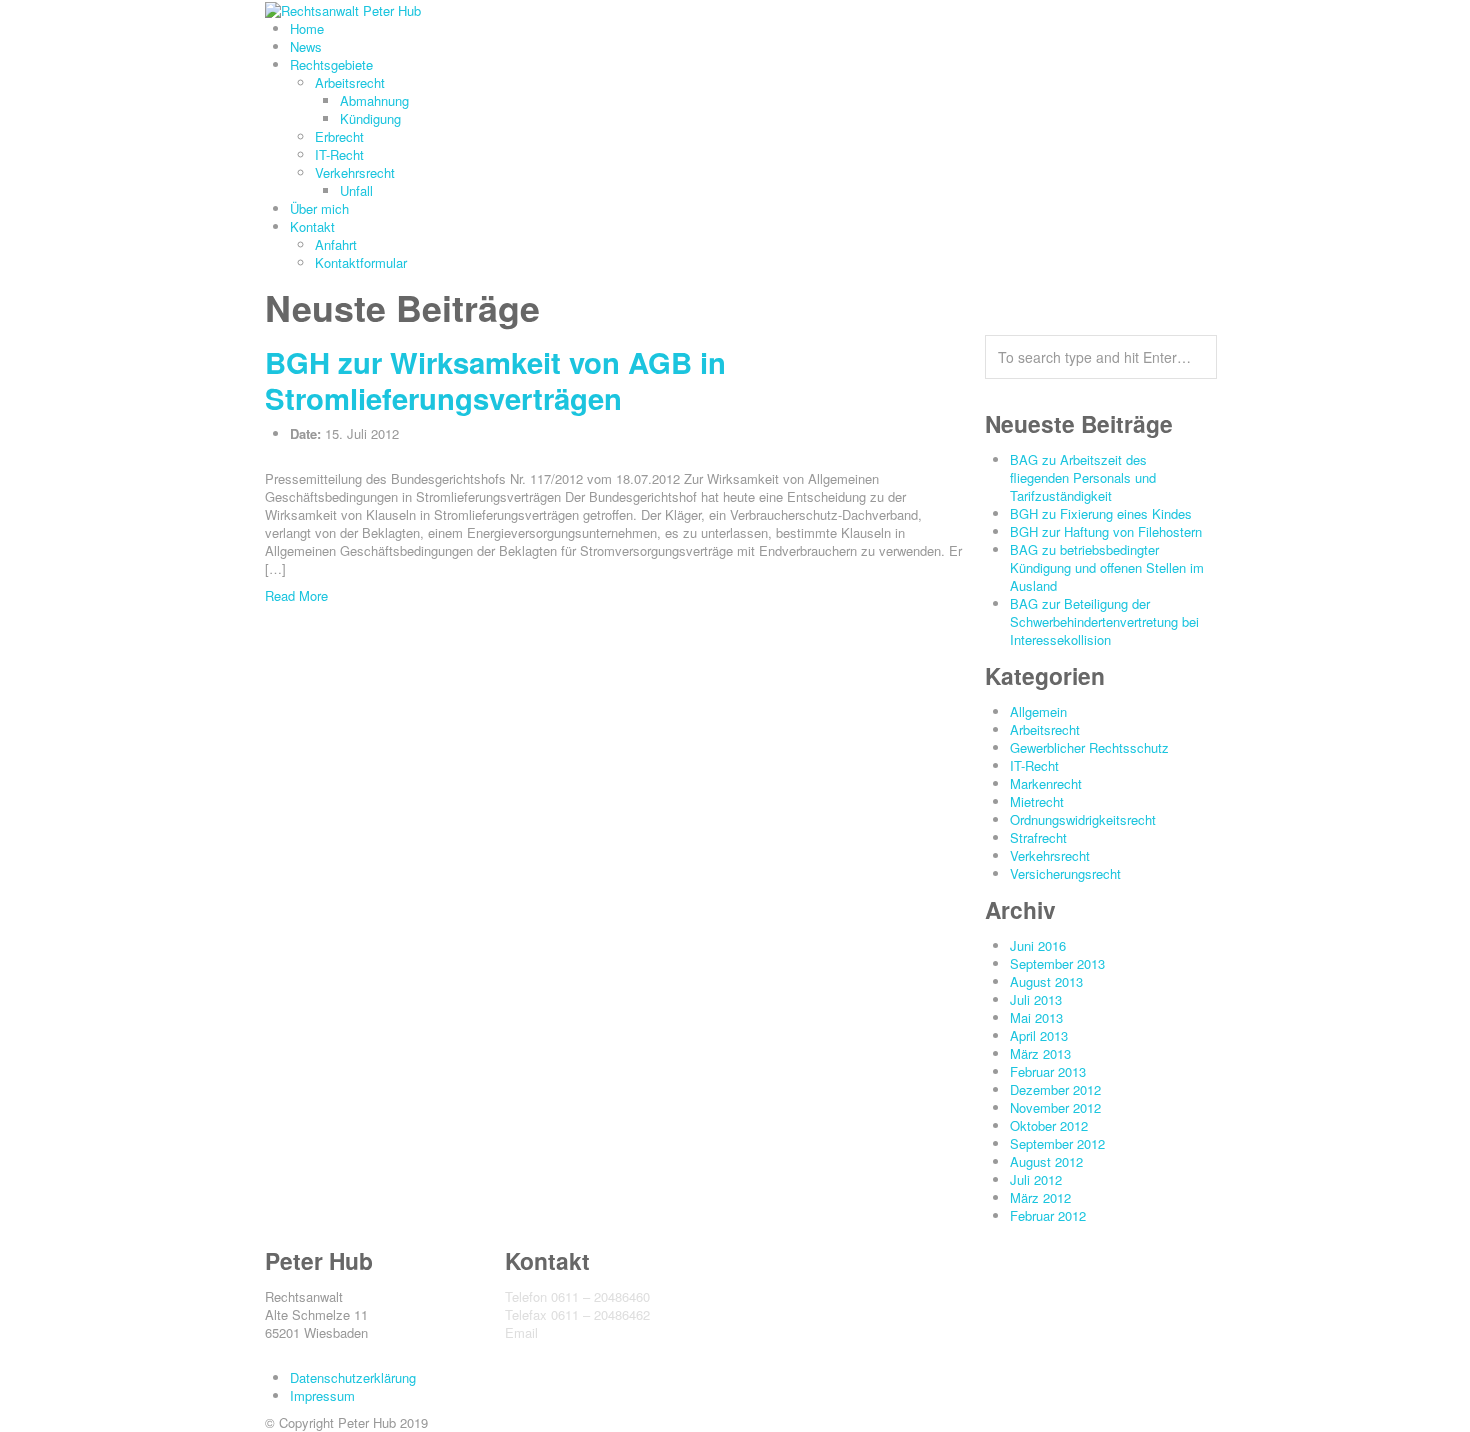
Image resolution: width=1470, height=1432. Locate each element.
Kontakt (312, 226)
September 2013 (1057, 963)
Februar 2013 (1048, 1071)
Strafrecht (1038, 837)
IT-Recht (339, 154)
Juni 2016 (1038, 945)
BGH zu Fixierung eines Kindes (1101, 513)
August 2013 (1046, 981)
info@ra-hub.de (586, 1332)
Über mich (319, 208)
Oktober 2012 (1049, 1125)
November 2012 (1055, 1107)
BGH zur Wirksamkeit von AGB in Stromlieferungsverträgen (495, 380)
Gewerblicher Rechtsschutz (1089, 747)
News (306, 46)
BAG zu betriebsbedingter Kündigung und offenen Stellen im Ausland (1107, 567)
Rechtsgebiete (331, 64)
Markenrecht (1046, 783)
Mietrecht (1037, 801)
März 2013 (1040, 1053)
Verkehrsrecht (355, 172)
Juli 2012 (1036, 1179)
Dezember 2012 (1055, 1089)
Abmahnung (374, 100)
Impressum (322, 1395)
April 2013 (1039, 1035)
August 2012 (1046, 1161)
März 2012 (1040, 1197)
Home (307, 28)
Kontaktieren (541, 1350)
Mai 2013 (1036, 1017)
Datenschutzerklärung (353, 1377)
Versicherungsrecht (1065, 873)
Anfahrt (336, 244)
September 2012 (1057, 1143)
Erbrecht (339, 136)
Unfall (356, 190)
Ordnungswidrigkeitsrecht (1083, 819)
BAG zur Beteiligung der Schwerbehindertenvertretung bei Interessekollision (1104, 621)
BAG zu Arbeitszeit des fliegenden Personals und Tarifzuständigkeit (1083, 477)
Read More (296, 595)
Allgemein (1038, 711)
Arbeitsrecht (350, 82)
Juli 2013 (1036, 999)
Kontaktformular (361, 262)
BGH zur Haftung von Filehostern (1106, 531)
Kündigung (370, 118)
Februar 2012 (1048, 1215)
